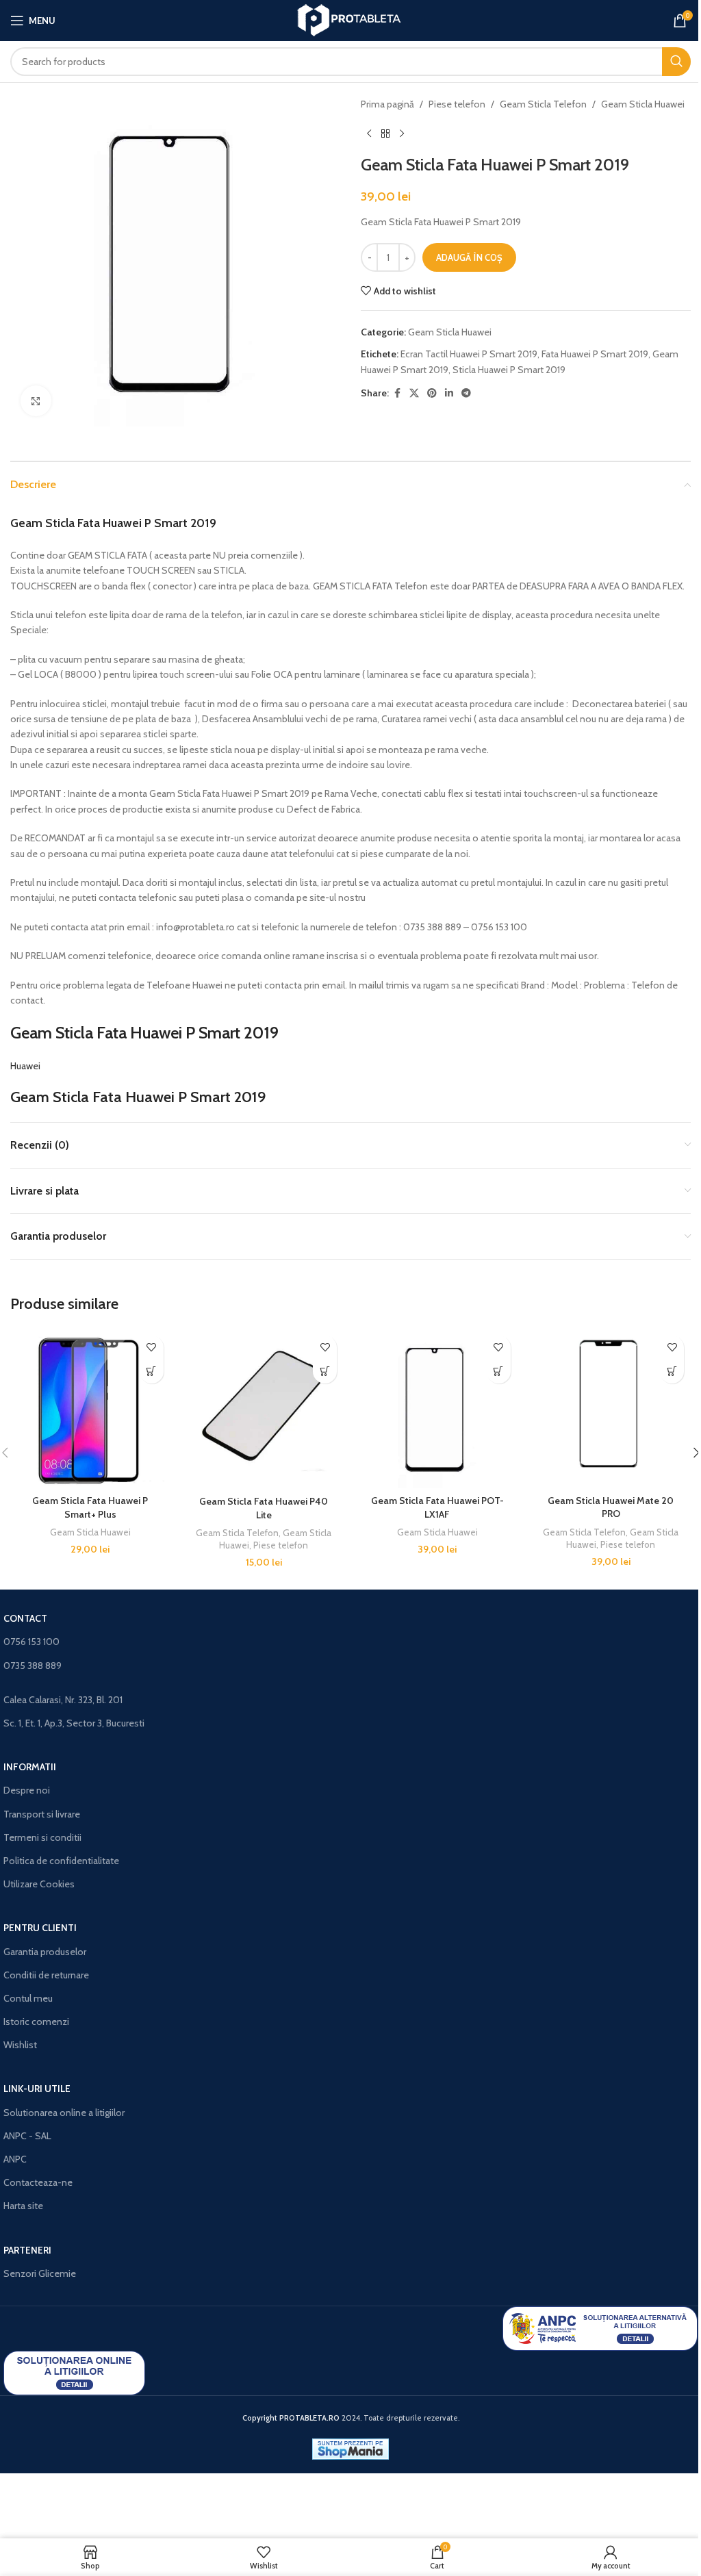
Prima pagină (387, 104)
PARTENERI (27, 2250)
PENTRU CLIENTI (40, 1928)
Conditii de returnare (46, 1975)
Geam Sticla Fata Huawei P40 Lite (264, 1508)
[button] (152, 1372)
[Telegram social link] (466, 393)
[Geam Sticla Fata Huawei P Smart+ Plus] (90, 1409)
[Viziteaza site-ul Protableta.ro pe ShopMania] (350, 2448)
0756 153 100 (31, 1642)
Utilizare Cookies (39, 1884)
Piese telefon (457, 104)
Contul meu (28, 1998)
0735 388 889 (33, 1666)
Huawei (25, 1066)
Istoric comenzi (36, 2022)
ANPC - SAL (27, 2136)
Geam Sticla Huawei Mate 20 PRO (611, 1507)
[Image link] (600, 2328)
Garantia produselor (45, 1952)
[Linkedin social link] (449, 393)
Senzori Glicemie (40, 2273)
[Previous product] (369, 133)
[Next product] (402, 133)
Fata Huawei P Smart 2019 (595, 354)
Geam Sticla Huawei (643, 104)
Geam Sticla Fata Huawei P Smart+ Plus (90, 1507)
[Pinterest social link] (432, 393)
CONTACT (25, 1618)
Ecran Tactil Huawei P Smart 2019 (469, 354)
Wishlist (20, 2045)
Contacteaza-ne (38, 2182)
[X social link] (414, 393)
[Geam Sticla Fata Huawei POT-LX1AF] (437, 1409)
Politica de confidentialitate (61, 1861)
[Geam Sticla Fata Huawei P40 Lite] (264, 1409)
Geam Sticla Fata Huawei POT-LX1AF (437, 1507)
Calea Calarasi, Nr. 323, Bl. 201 (63, 1700)
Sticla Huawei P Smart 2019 (509, 370)
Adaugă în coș (469, 257)
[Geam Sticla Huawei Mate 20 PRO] (611, 1408)
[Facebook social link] (397, 393)
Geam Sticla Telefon (543, 104)
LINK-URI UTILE (37, 2089)
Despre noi (27, 1790)
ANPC (15, 2159)
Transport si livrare (42, 1814)
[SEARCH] (676, 62)
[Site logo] (351, 19)
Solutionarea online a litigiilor (64, 2113)
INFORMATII (30, 1767)
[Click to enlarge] (36, 401)
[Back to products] (385, 133)
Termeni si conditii (42, 1837)
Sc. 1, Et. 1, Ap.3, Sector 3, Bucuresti (74, 1723)
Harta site (23, 2206)
